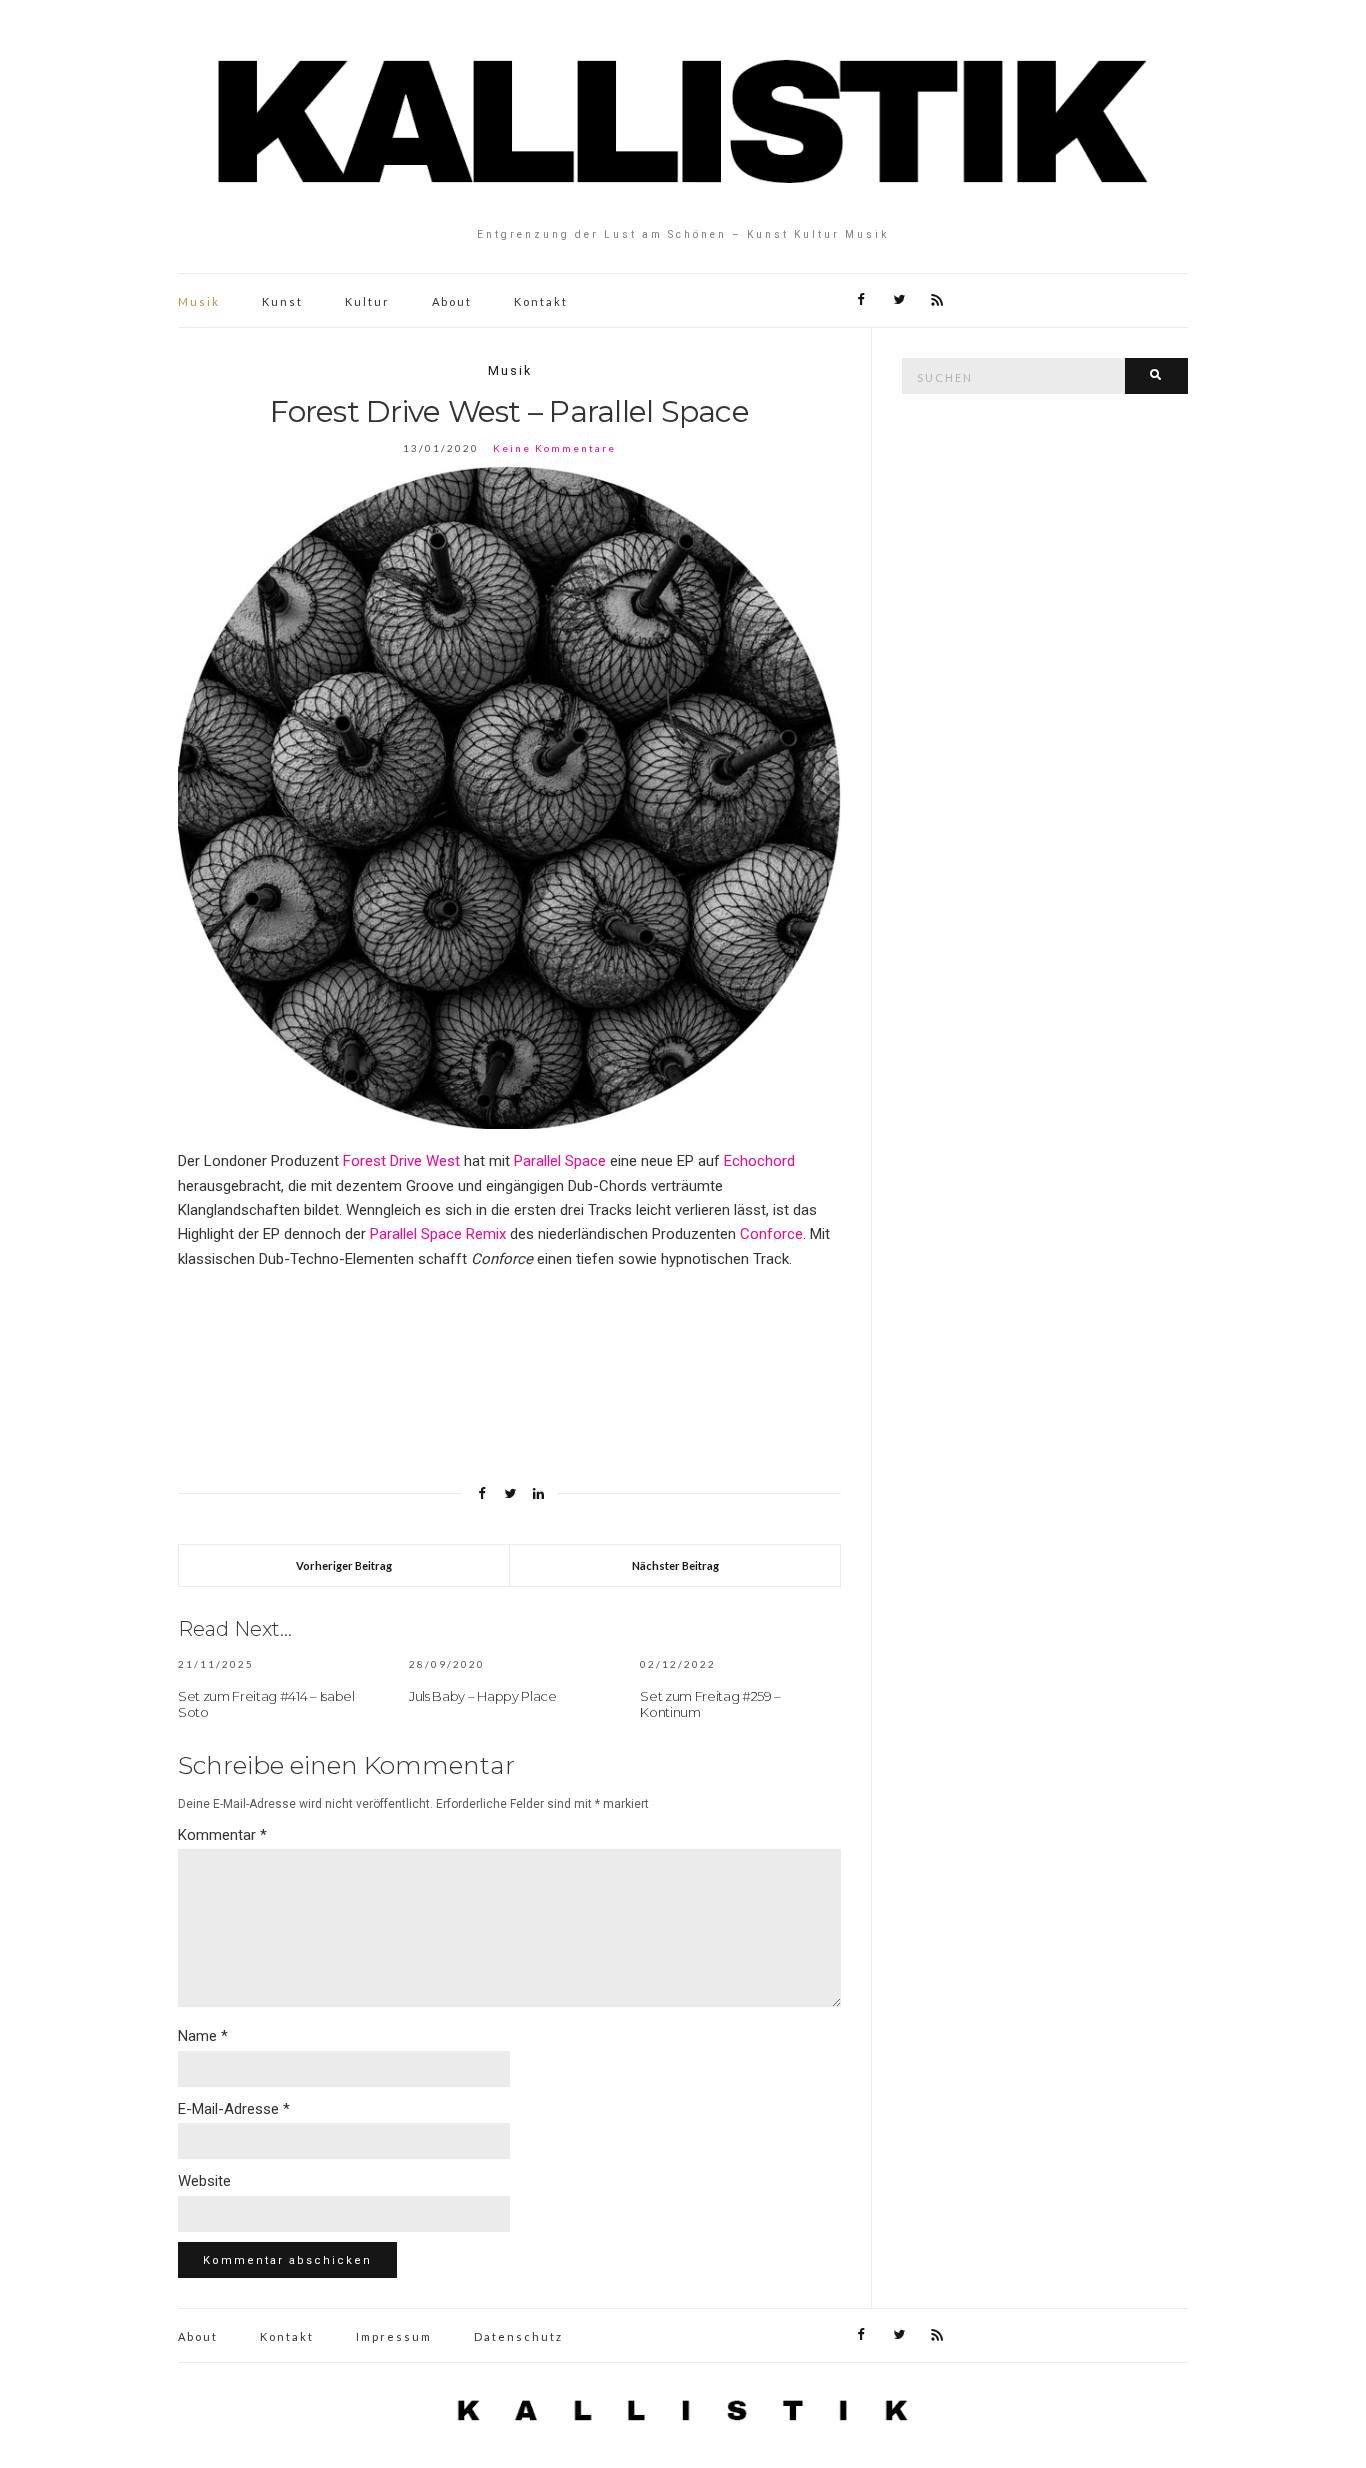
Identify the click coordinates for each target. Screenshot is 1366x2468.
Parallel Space (560, 1161)
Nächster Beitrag (675, 1565)
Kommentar (222, 1835)
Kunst (282, 301)
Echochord (759, 1161)
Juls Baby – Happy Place (483, 1696)
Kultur (367, 301)
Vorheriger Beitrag (344, 1565)
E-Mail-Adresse (234, 2109)
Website (204, 2181)
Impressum (394, 2336)
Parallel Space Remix (438, 1234)
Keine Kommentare (554, 448)
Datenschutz (518, 2336)
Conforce (771, 1234)
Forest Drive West (401, 1161)
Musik (199, 301)
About (452, 301)
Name (203, 2036)
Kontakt (541, 301)
